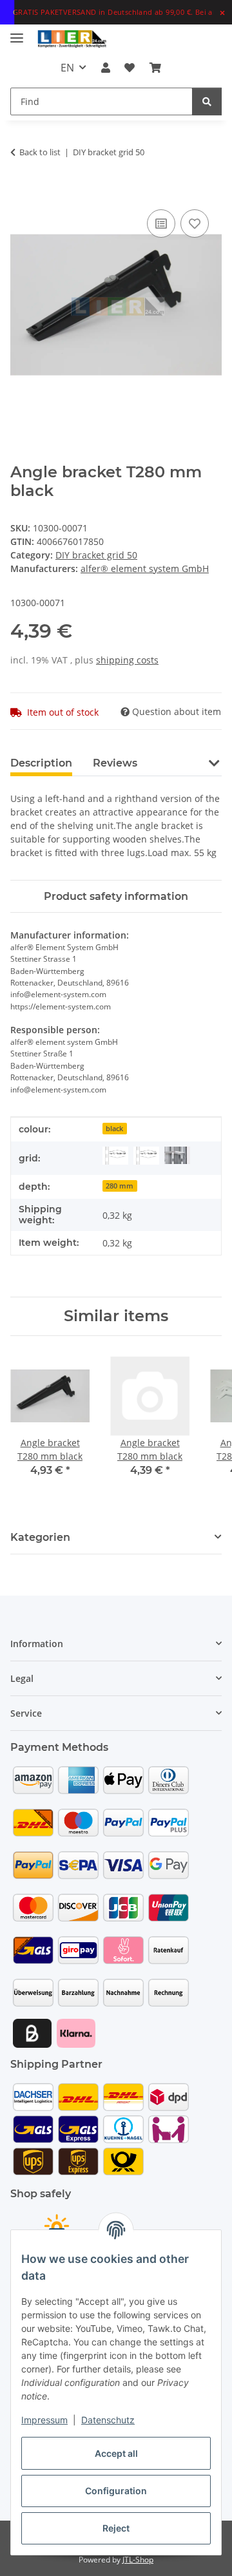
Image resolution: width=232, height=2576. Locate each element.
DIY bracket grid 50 (96, 555)
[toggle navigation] (17, 33)
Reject (116, 2528)
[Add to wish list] (195, 224)
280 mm (120, 1186)
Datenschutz (108, 2420)
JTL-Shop (138, 2560)
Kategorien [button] (40, 1537)
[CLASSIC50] (115, 1156)
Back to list (40, 152)
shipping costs (127, 660)
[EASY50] (146, 1156)
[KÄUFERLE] (177, 1155)
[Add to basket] (21, 192)
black (114, 1129)
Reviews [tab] (115, 763)
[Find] (207, 101)
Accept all (116, 2453)
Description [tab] (41, 763)
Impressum (44, 2420)
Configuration (116, 2491)
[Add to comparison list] (161, 224)
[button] (106, 68)
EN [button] (67, 68)
